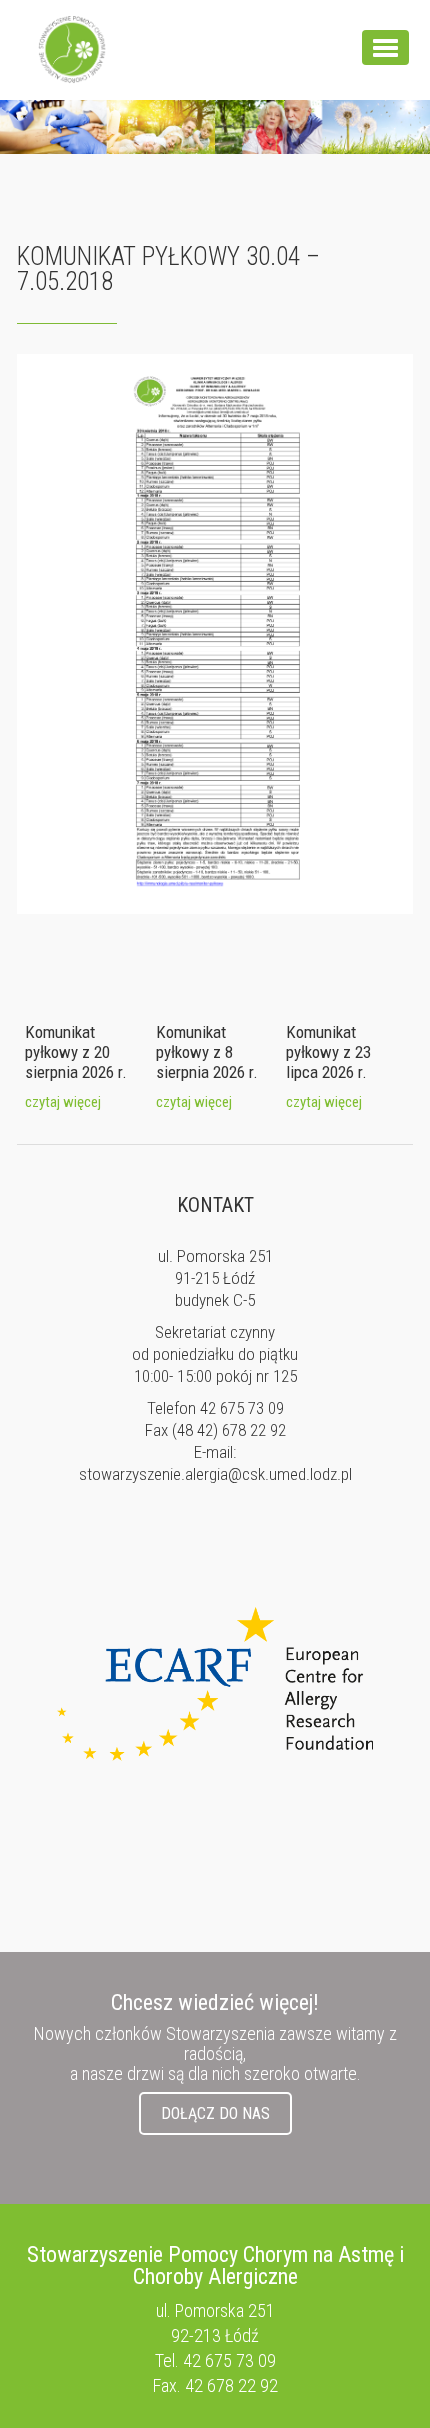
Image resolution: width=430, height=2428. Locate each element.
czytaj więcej (63, 1102)
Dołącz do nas (215, 2113)
